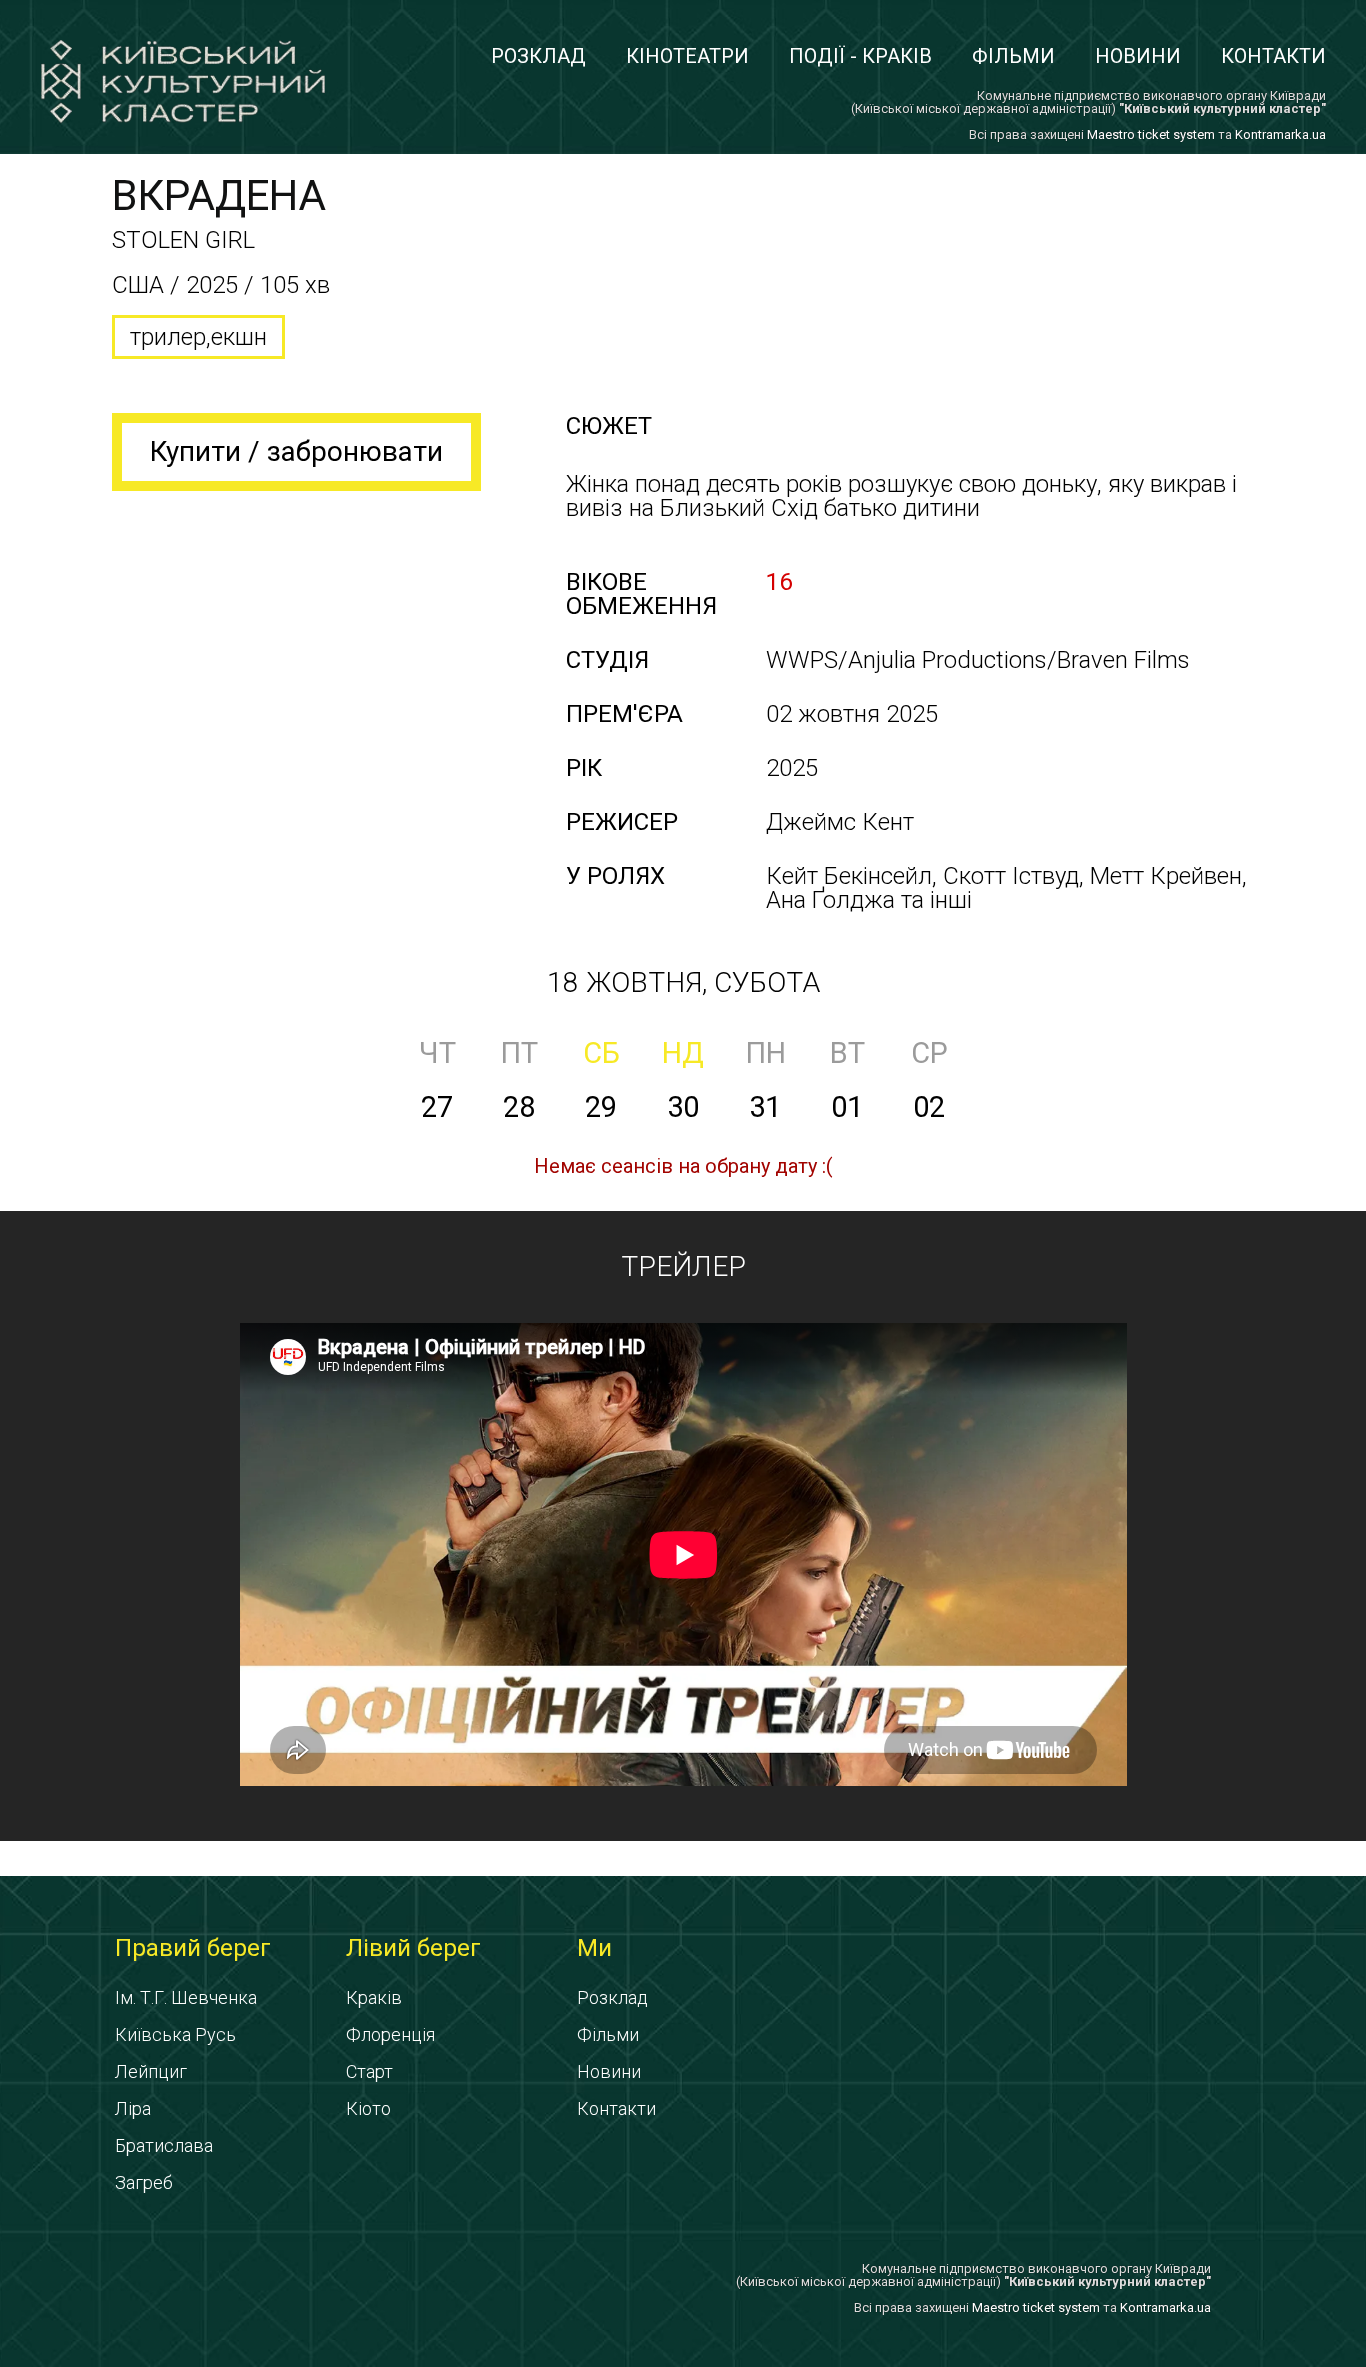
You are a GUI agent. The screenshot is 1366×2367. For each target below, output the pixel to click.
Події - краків (860, 56)
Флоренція (390, 2034)
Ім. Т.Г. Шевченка (186, 1997)
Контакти (1273, 56)
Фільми (1013, 56)
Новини (1138, 56)
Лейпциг (151, 2071)
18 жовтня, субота (683, 982)
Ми (594, 1948)
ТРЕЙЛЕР (683, 1266)
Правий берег (193, 1948)
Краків (374, 1997)
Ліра (133, 2108)
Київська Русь (175, 2034)
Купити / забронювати (296, 451)
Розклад (538, 56)
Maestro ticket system (1151, 134)
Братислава (164, 2145)
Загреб (144, 2182)
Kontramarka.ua (1280, 134)
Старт (369, 2071)
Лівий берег (413, 1948)
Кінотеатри (687, 56)
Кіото (368, 2108)
